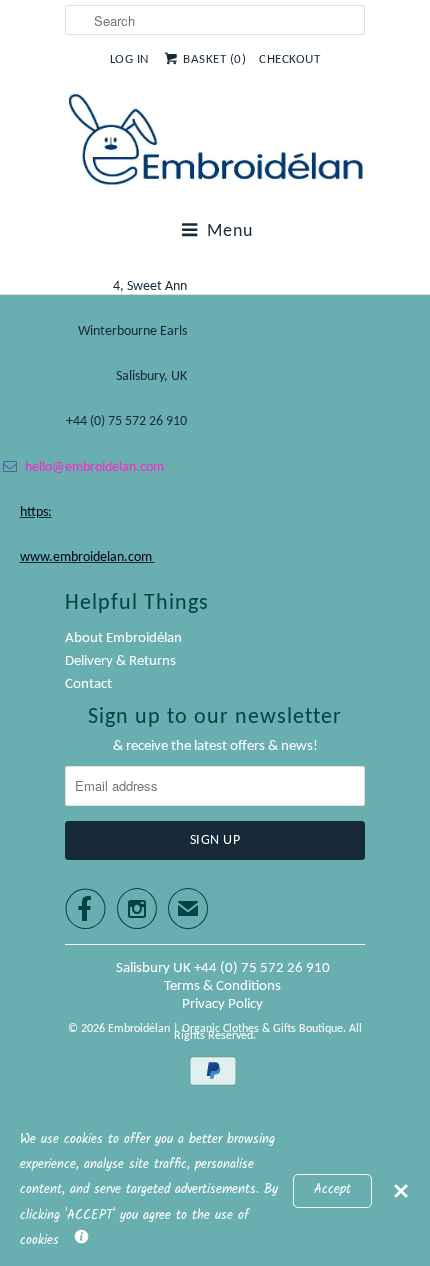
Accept (332, 1190)
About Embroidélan (123, 638)
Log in (129, 59)
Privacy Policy (222, 1004)
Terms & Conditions (222, 986)
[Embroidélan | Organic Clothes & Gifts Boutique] (215, 143)
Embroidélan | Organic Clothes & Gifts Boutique (225, 1029)
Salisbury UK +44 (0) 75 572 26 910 (223, 968)
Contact (88, 684)
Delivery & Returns (120, 661)
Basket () (214, 59)
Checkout (289, 59)
